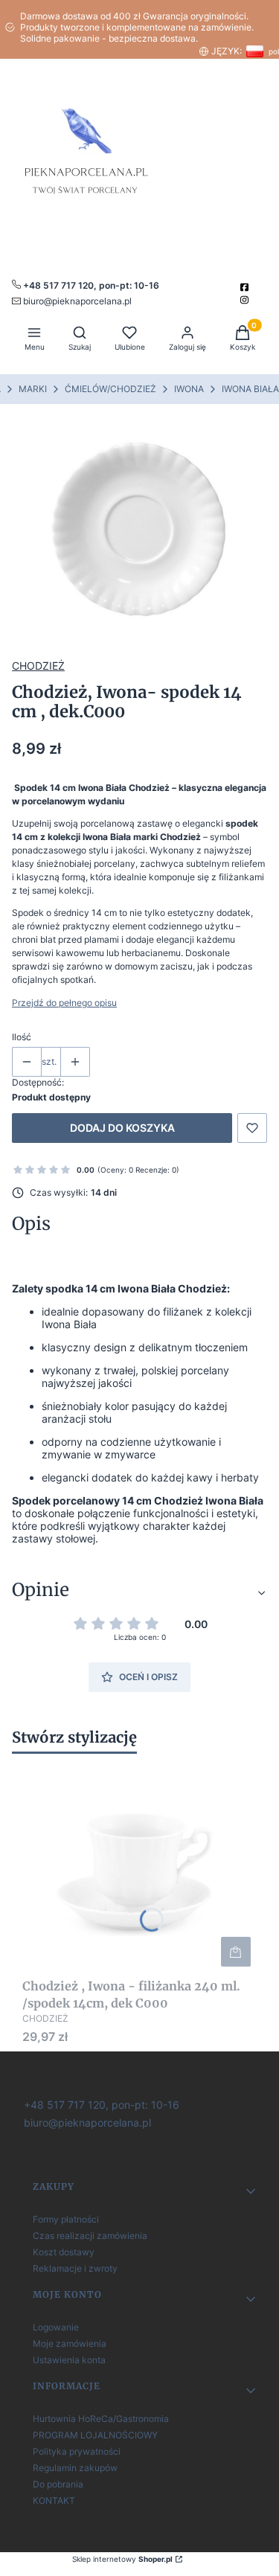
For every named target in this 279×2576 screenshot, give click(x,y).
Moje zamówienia (70, 2343)
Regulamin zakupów (75, 2468)
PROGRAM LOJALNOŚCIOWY (95, 2435)
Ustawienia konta (69, 2360)
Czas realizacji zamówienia (90, 2236)
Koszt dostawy (64, 2252)
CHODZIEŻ (38, 666)
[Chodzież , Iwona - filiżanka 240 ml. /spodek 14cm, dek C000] (139, 1868)
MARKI (33, 389)
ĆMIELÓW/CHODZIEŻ (110, 389)
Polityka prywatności (77, 2451)
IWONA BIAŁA (250, 389)
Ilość (22, 1037)
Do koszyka (236, 1952)
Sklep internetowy (122, 2559)
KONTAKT (54, 2500)
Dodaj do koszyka (122, 1128)
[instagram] (246, 300)
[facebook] (246, 287)
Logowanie (56, 2327)
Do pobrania (58, 2484)
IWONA (189, 389)
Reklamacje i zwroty (75, 2268)
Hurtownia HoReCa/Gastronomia (101, 2419)
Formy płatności (66, 2219)
